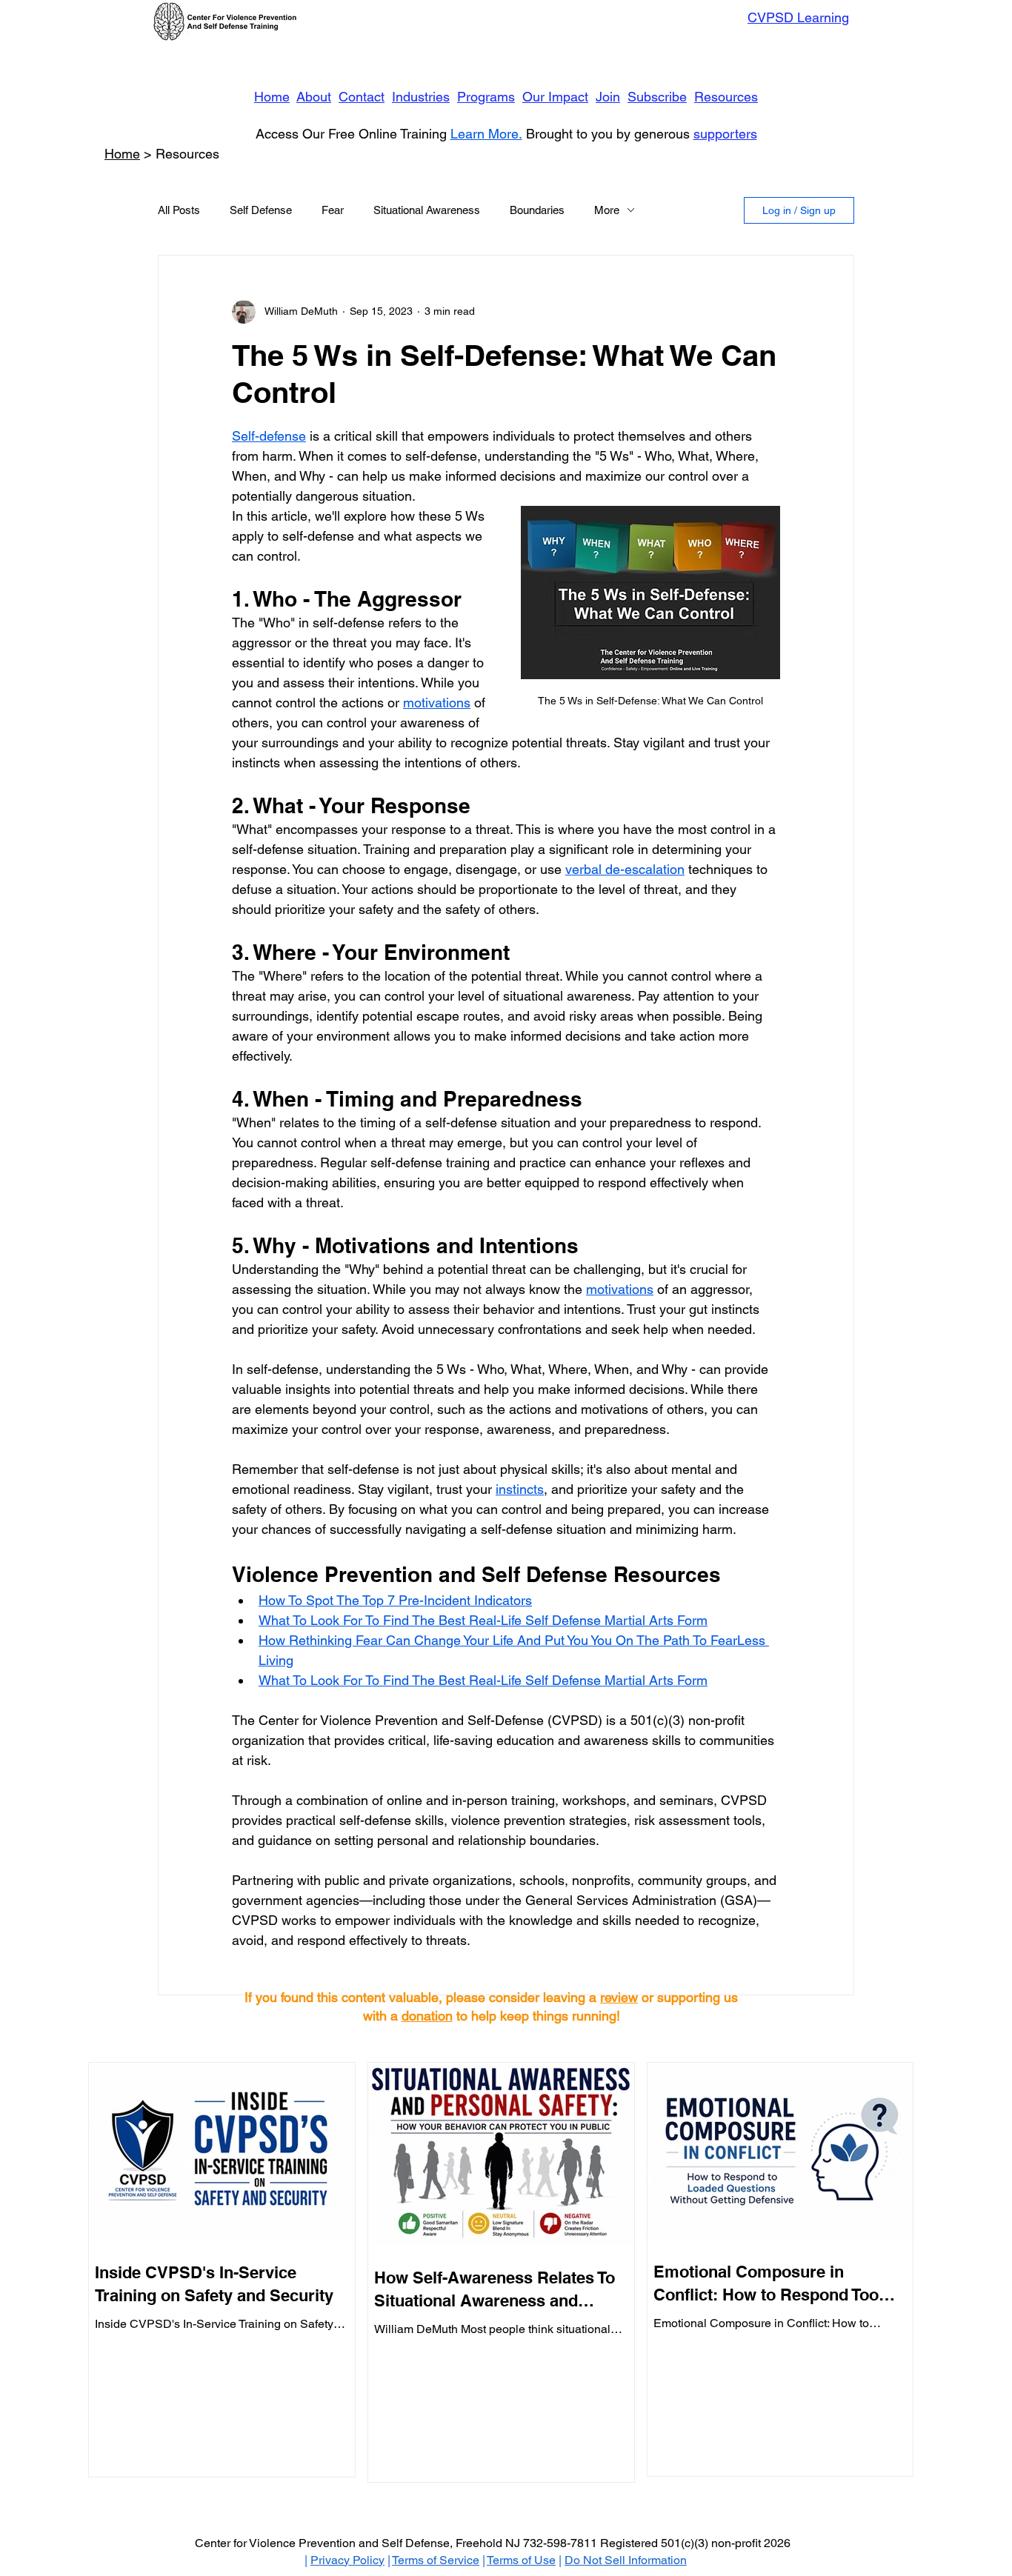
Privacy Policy (347, 2560)
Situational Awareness (427, 210)
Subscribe (657, 97)
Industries (421, 97)
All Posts (179, 210)
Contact (362, 97)
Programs (486, 97)
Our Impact (555, 97)
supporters (725, 134)
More (607, 210)
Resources (726, 97)
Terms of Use (521, 2560)
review (619, 1997)
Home (272, 97)
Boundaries (537, 210)
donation (427, 2016)
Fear (333, 210)
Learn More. (486, 134)
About (314, 97)
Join (608, 97)
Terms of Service (436, 2560)
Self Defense (261, 210)
